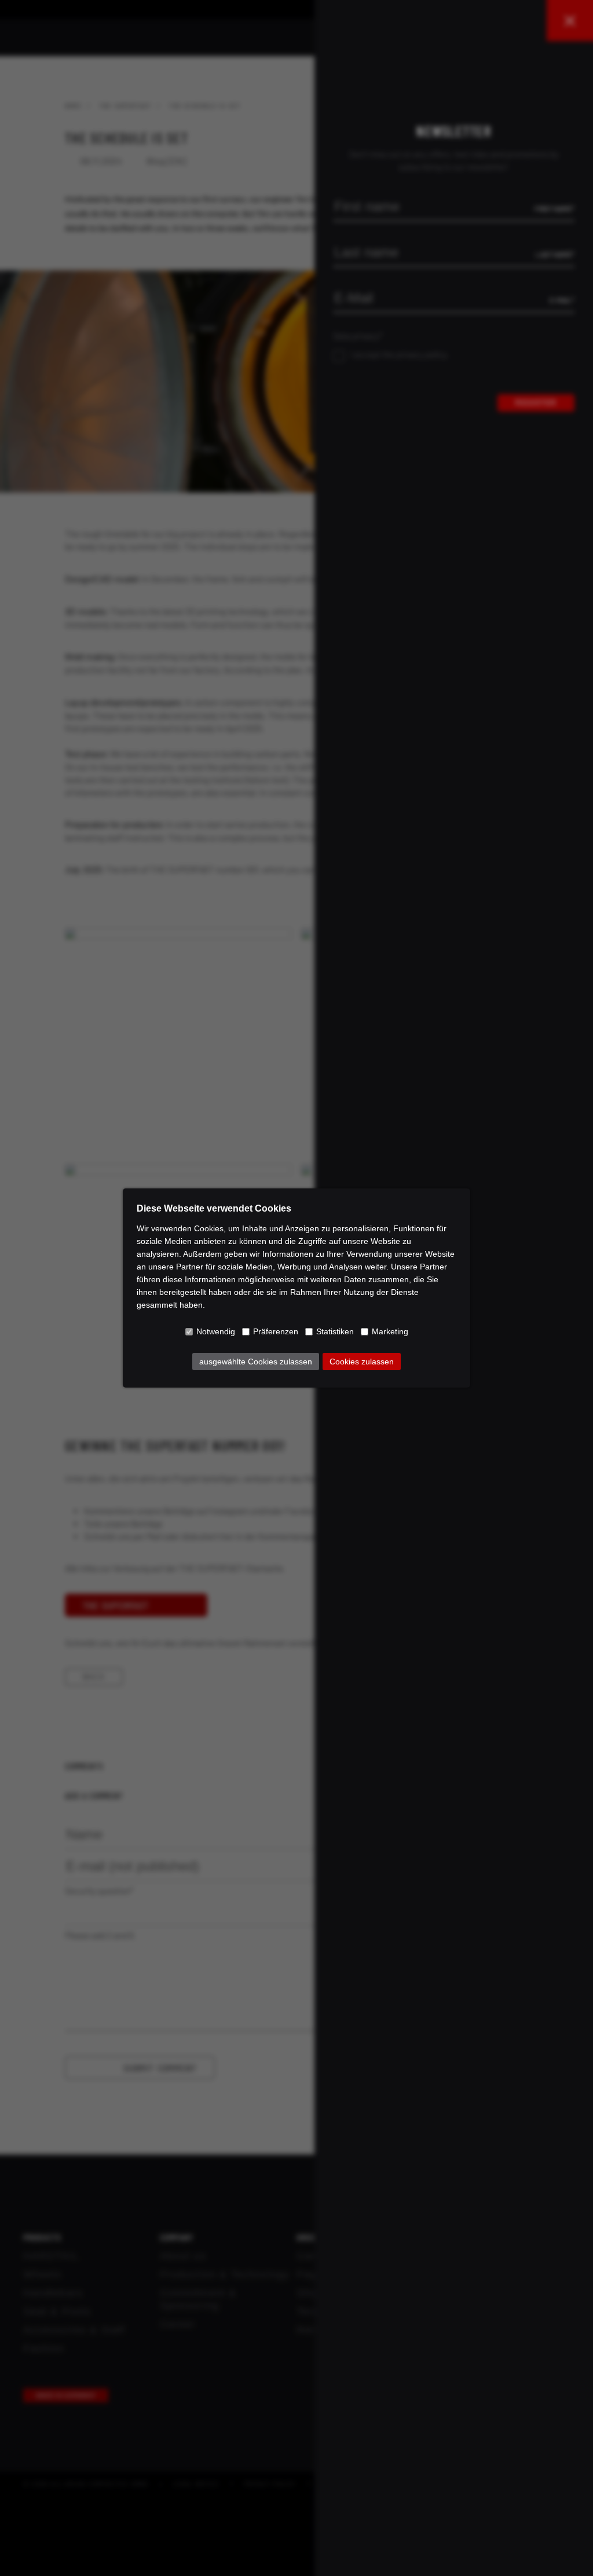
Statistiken (335, 1331)
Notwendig (216, 1331)
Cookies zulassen (362, 1362)
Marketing (390, 1331)
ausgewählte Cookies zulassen (256, 1362)
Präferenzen (276, 1331)
